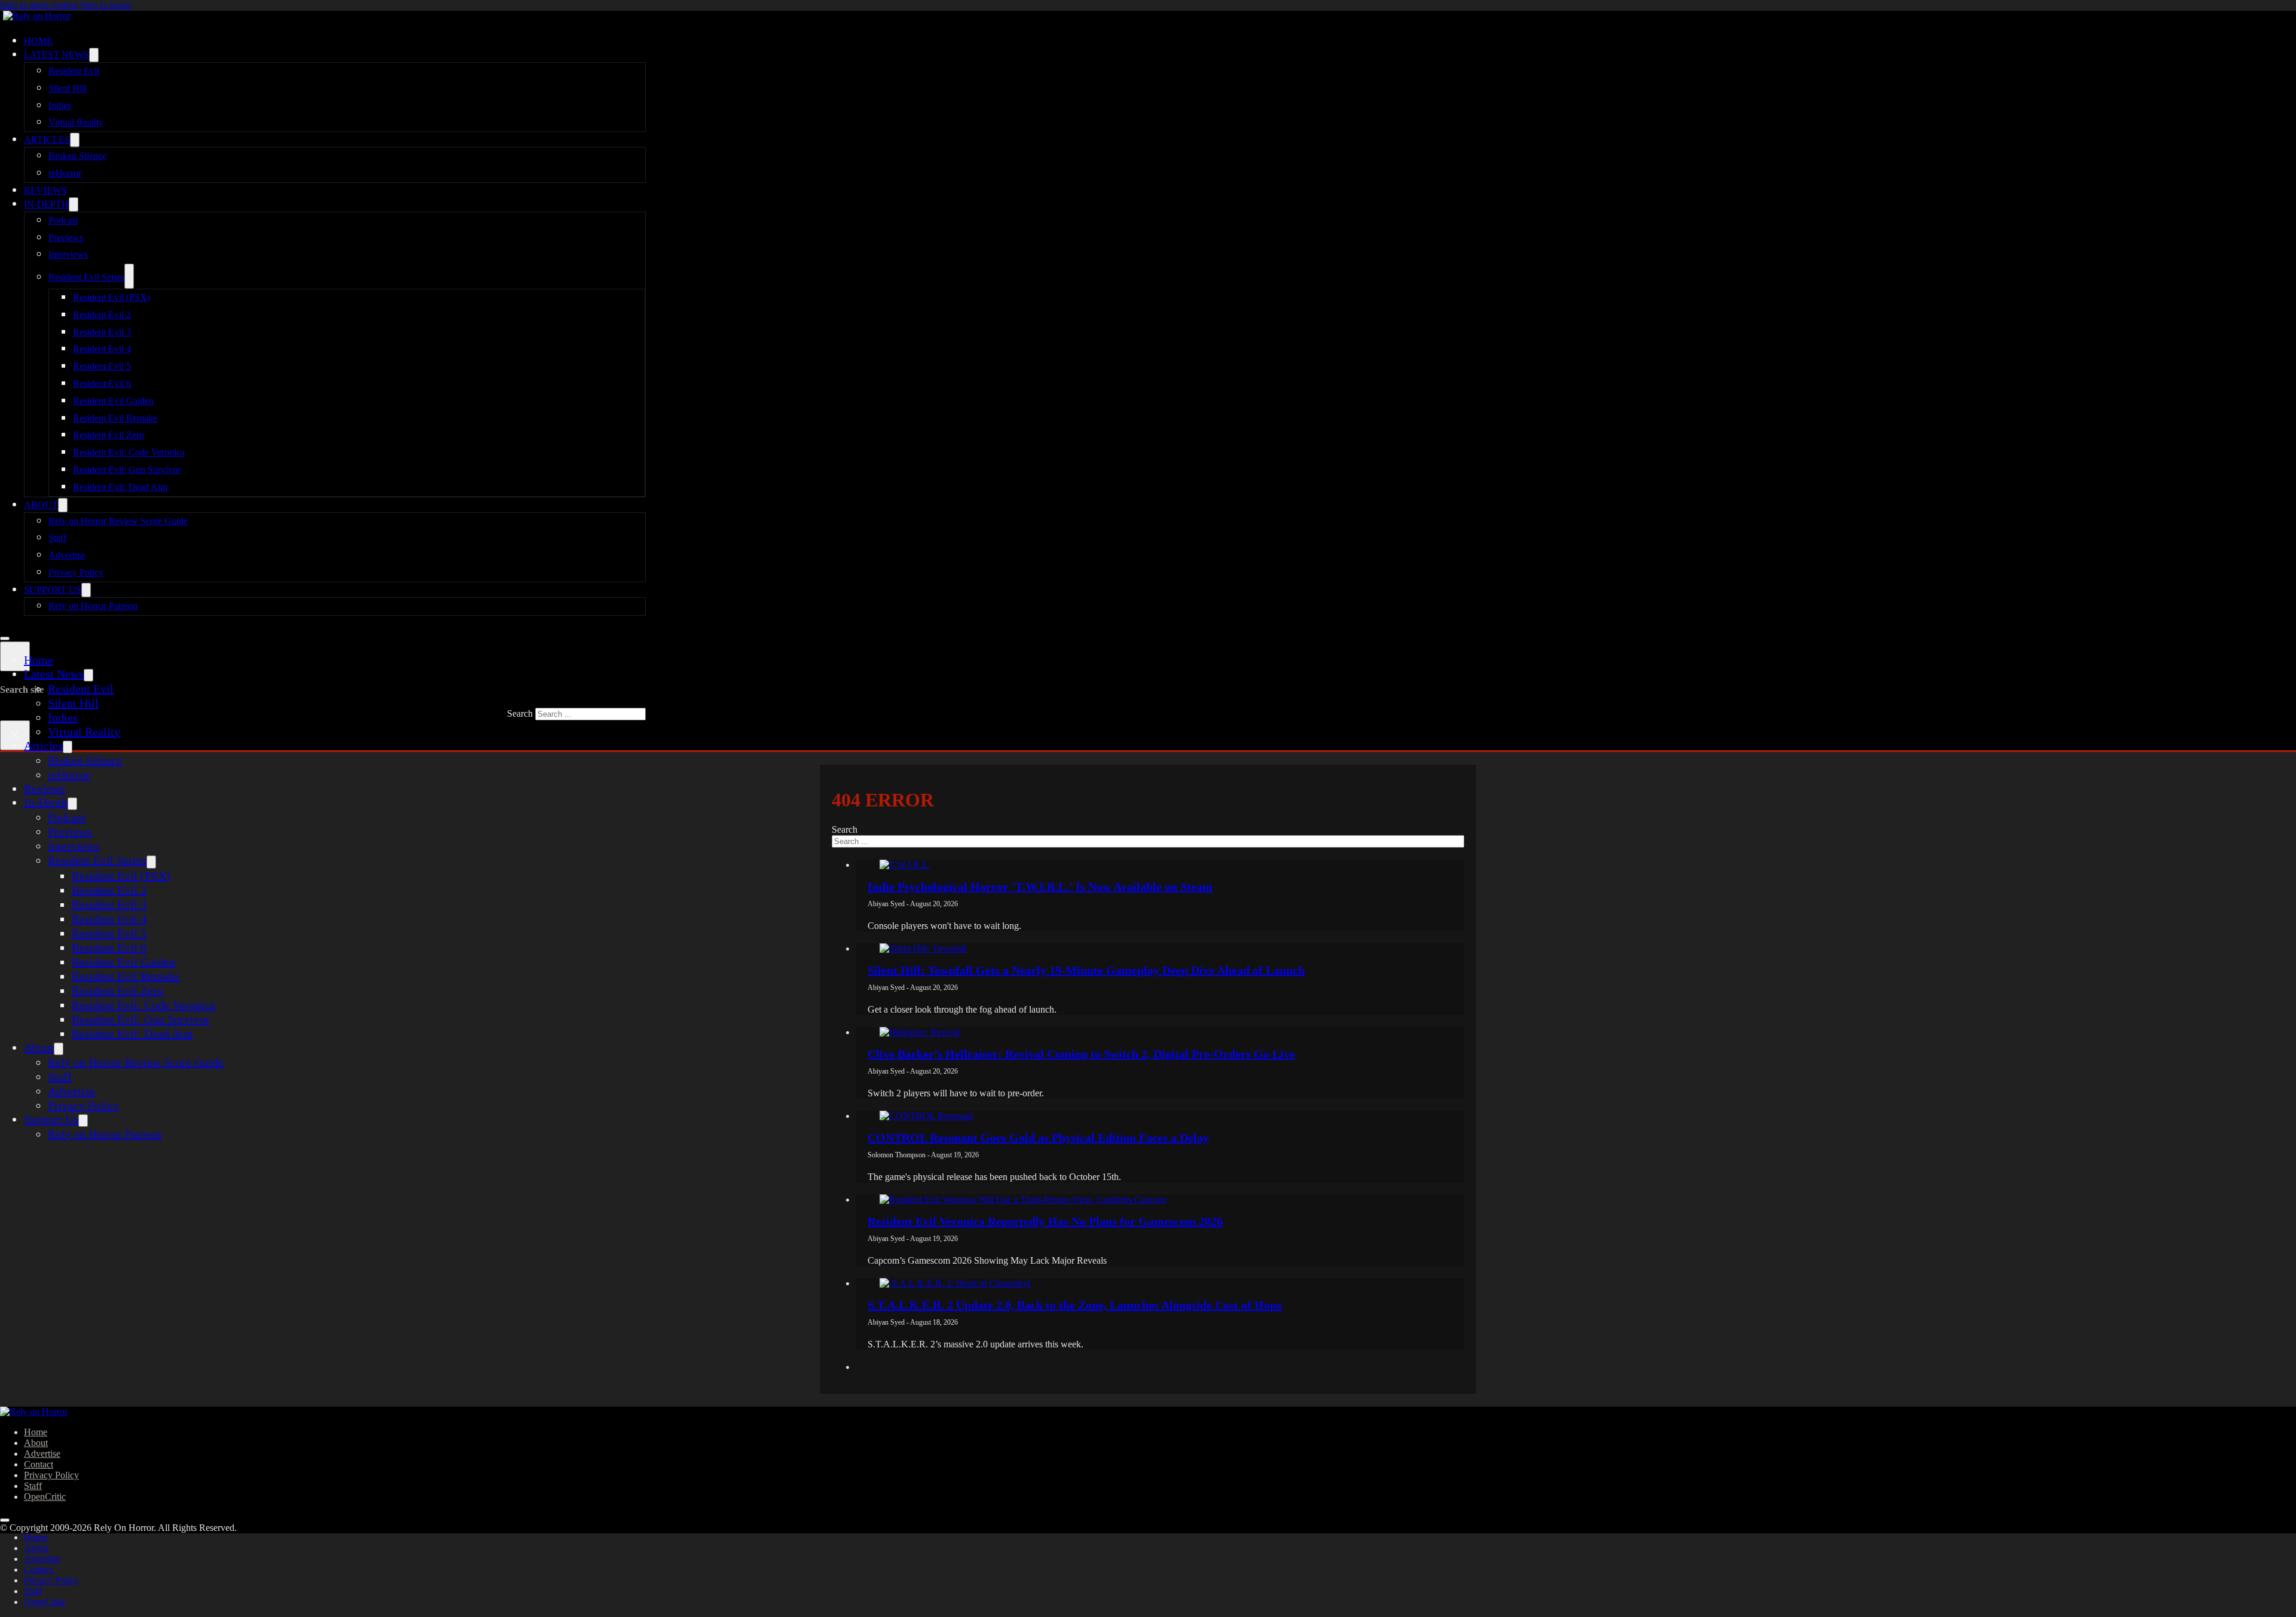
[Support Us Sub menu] (86, 590)
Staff (57, 538)
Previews (66, 238)
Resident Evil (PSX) (112, 297)
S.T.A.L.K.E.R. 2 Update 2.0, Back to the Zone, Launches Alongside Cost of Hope (1075, 1305)
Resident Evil (74, 71)
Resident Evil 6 (102, 383)
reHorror (65, 173)
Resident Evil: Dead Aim (120, 487)
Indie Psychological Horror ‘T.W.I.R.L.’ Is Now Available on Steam (1040, 887)
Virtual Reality (76, 122)
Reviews (45, 190)
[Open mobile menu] (5, 638)
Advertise (67, 555)
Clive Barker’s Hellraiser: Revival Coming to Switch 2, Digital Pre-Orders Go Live (1081, 1054)
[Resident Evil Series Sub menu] (129, 276)
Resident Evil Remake (115, 418)
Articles (47, 140)
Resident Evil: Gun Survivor (127, 470)
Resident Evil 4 (102, 349)
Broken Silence (77, 156)
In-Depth (46, 204)
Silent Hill (68, 88)
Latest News (57, 55)
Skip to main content (39, 5)
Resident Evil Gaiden (113, 401)
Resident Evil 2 (102, 315)
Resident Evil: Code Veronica (129, 452)
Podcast (63, 220)
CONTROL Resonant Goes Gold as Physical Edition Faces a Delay (1038, 1138)
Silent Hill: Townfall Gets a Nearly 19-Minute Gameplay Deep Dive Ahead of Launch (1086, 970)
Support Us (53, 590)
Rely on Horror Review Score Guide (118, 521)
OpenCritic (45, 1497)
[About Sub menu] (63, 505)
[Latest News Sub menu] (94, 55)
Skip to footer (106, 5)
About (41, 505)
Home (38, 41)
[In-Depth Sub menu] (74, 204)
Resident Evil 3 (102, 332)
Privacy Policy (76, 572)
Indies (60, 106)
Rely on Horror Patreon (93, 606)
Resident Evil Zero (109, 435)
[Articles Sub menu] (75, 140)
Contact (39, 1464)
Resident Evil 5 (102, 366)
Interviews (68, 254)
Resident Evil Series (86, 277)
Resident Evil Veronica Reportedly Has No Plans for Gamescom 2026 (1045, 1221)
